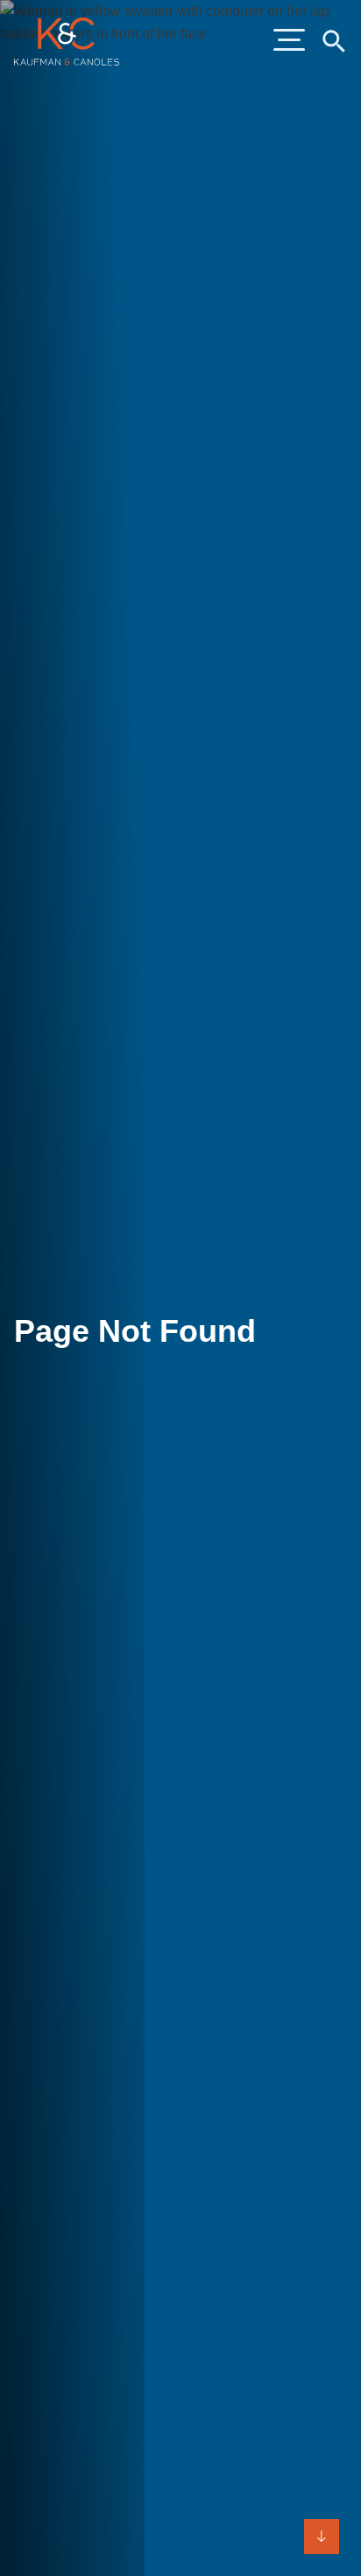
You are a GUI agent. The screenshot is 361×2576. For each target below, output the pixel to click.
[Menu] (289, 41)
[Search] (333, 40)
